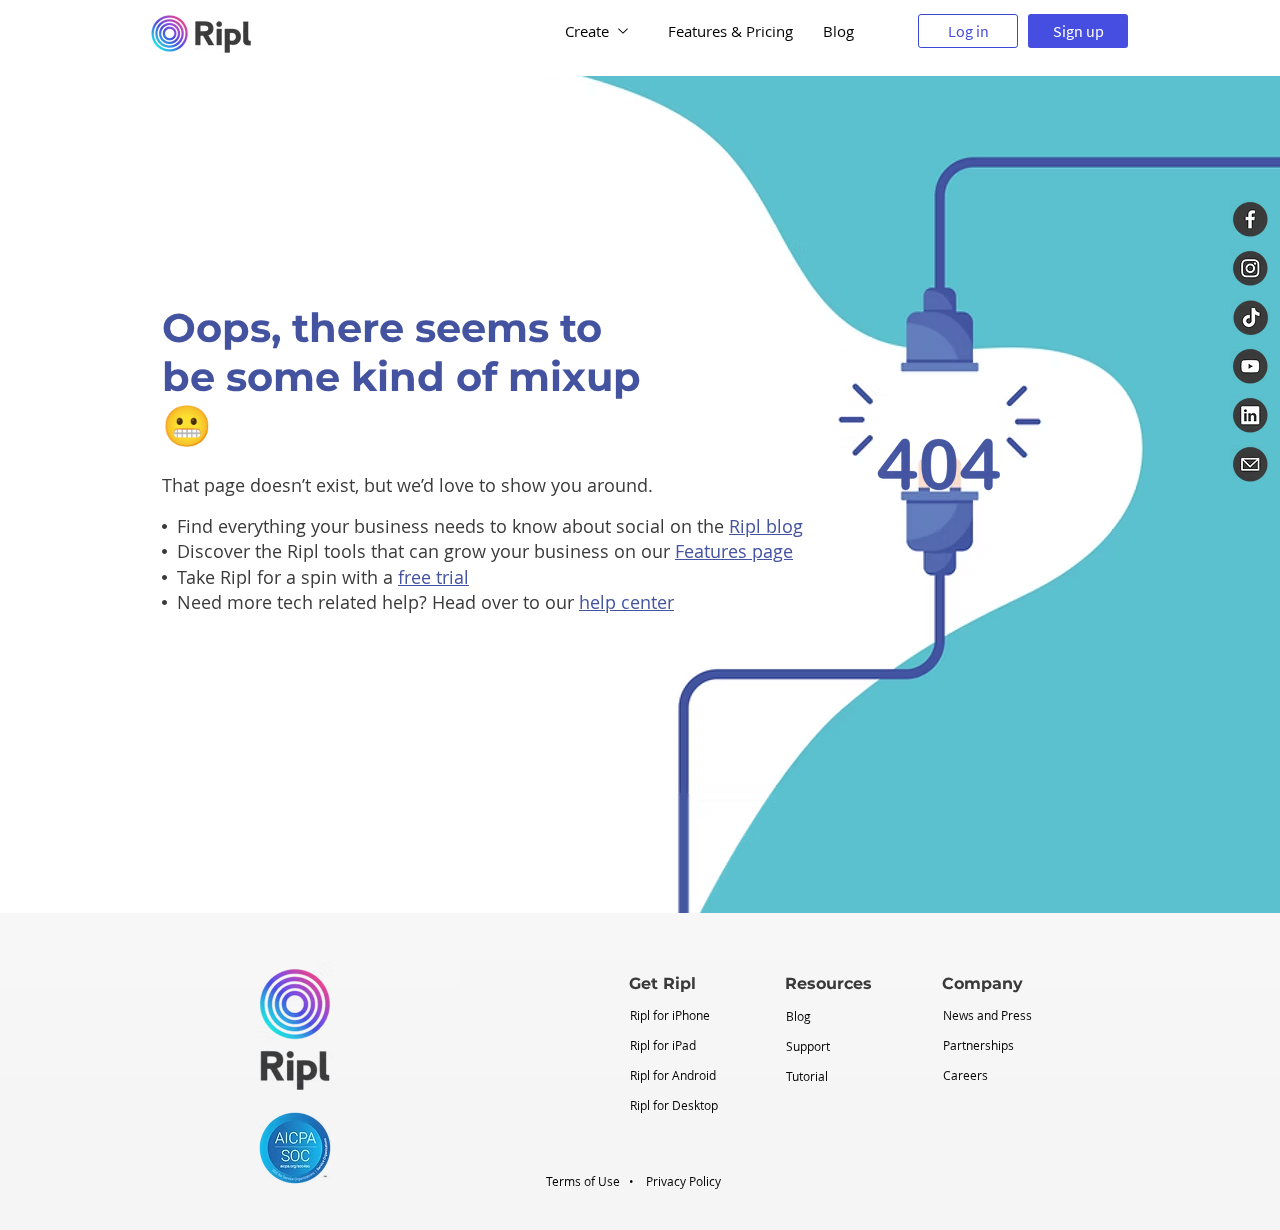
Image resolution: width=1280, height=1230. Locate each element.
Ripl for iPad (663, 1045)
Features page (734, 551)
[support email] (1250, 464)
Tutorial (807, 1076)
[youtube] (1250, 366)
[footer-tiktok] (1250, 317)
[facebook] (1250, 219)
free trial (433, 577)
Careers (965, 1075)
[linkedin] (1250, 415)
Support (808, 1046)
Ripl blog (766, 526)
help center (626, 602)
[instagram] (1250, 268)
